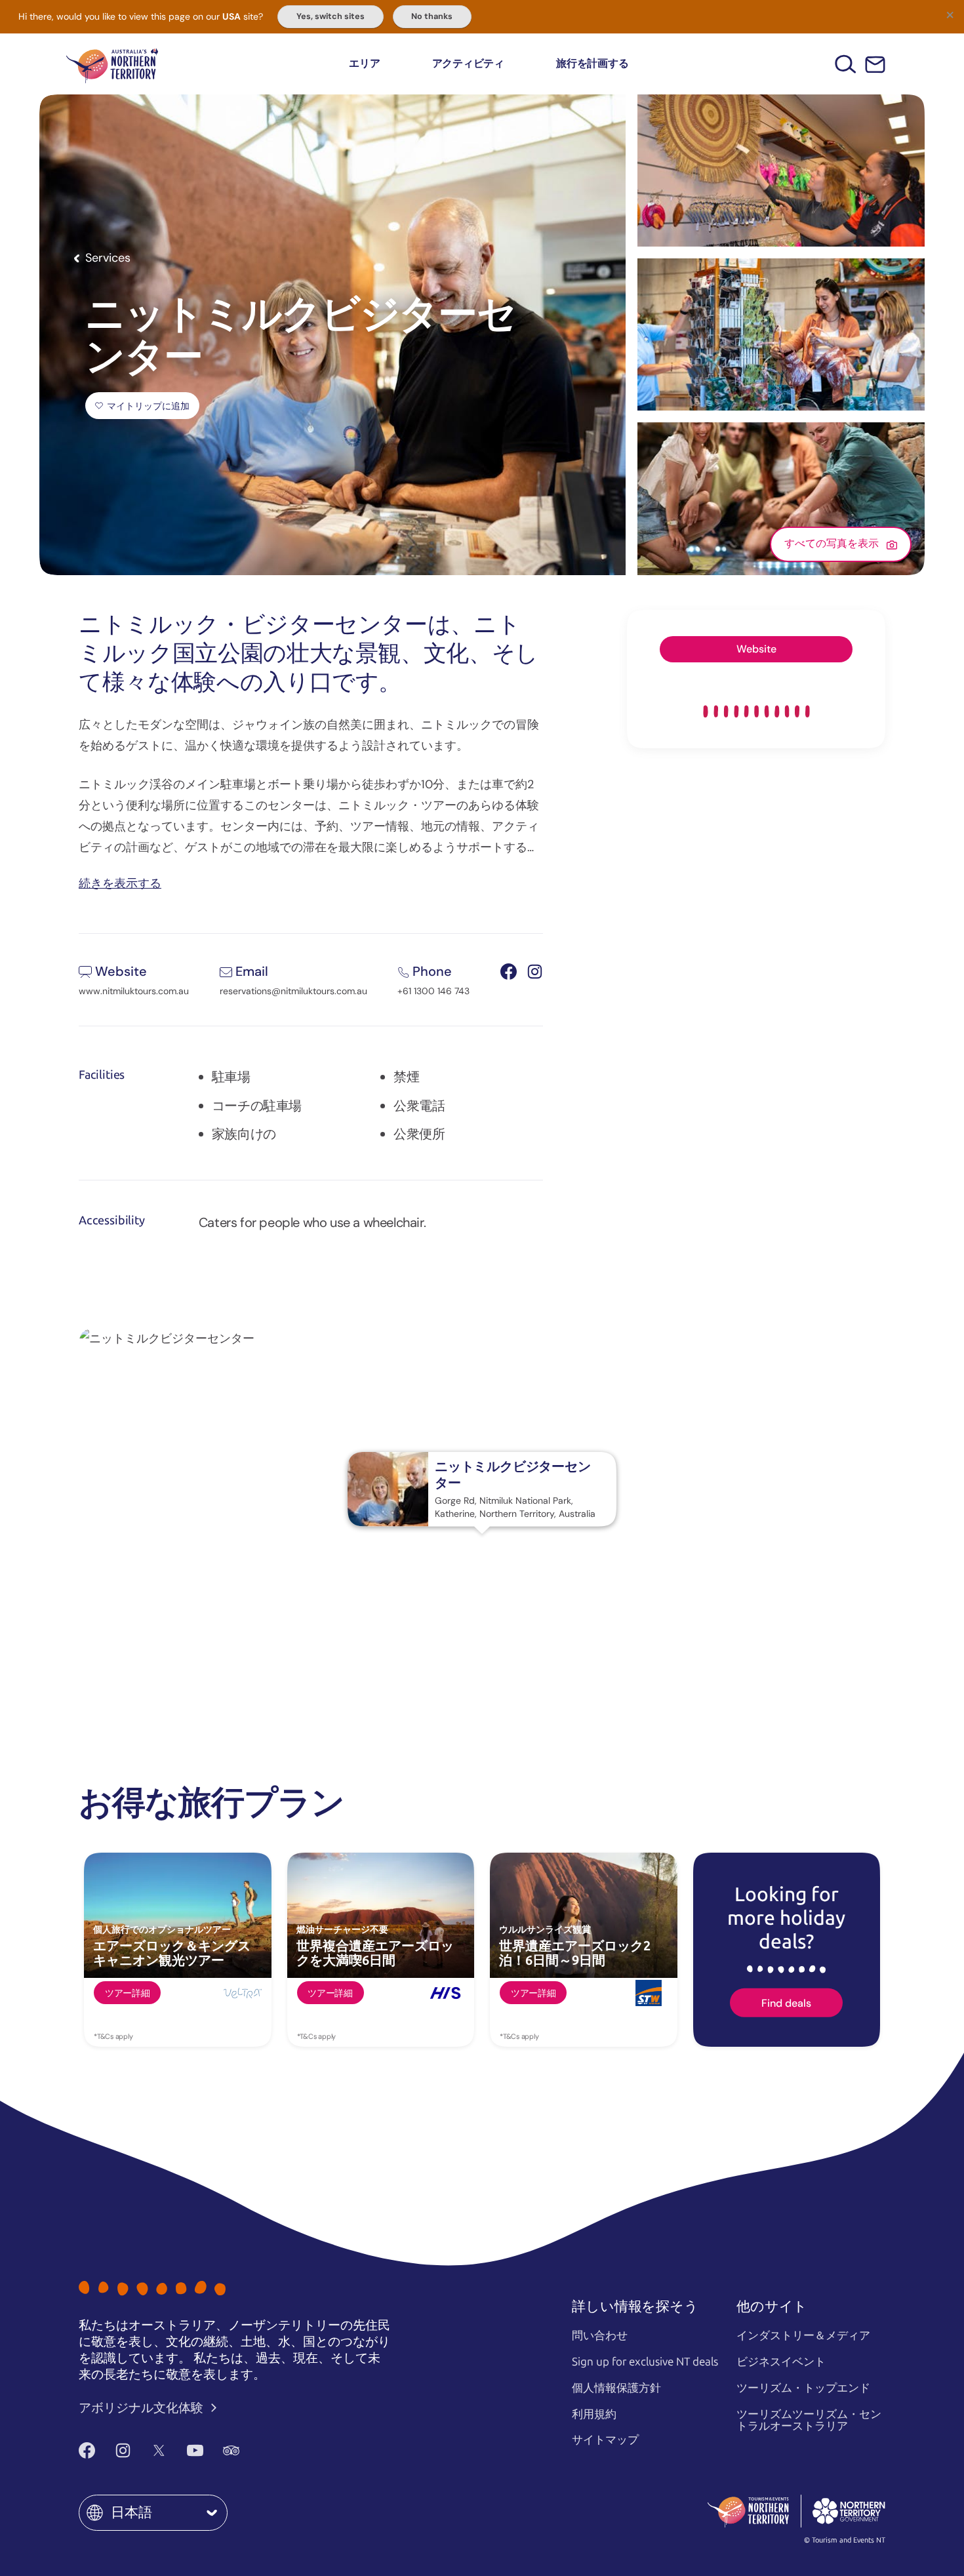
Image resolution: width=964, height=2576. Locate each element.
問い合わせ (600, 2335)
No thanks (432, 16)
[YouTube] (195, 2451)
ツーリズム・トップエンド (803, 2388)
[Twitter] (159, 2451)
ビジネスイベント (781, 2362)
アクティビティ (468, 63)
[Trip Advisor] (231, 2451)
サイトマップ (605, 2440)
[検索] (846, 64)
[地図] (112, 64)
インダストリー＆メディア (803, 2335)
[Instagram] (123, 2451)
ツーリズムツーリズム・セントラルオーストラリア (809, 2420)
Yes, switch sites (331, 16)
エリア (364, 63)
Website (756, 649)
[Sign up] (875, 65)
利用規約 (594, 2414)
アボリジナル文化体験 (142, 2408)
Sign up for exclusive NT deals (645, 2362)
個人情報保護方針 (616, 2388)
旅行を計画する (592, 63)
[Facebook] (87, 2451)
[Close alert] (950, 14)
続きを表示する (120, 882)
